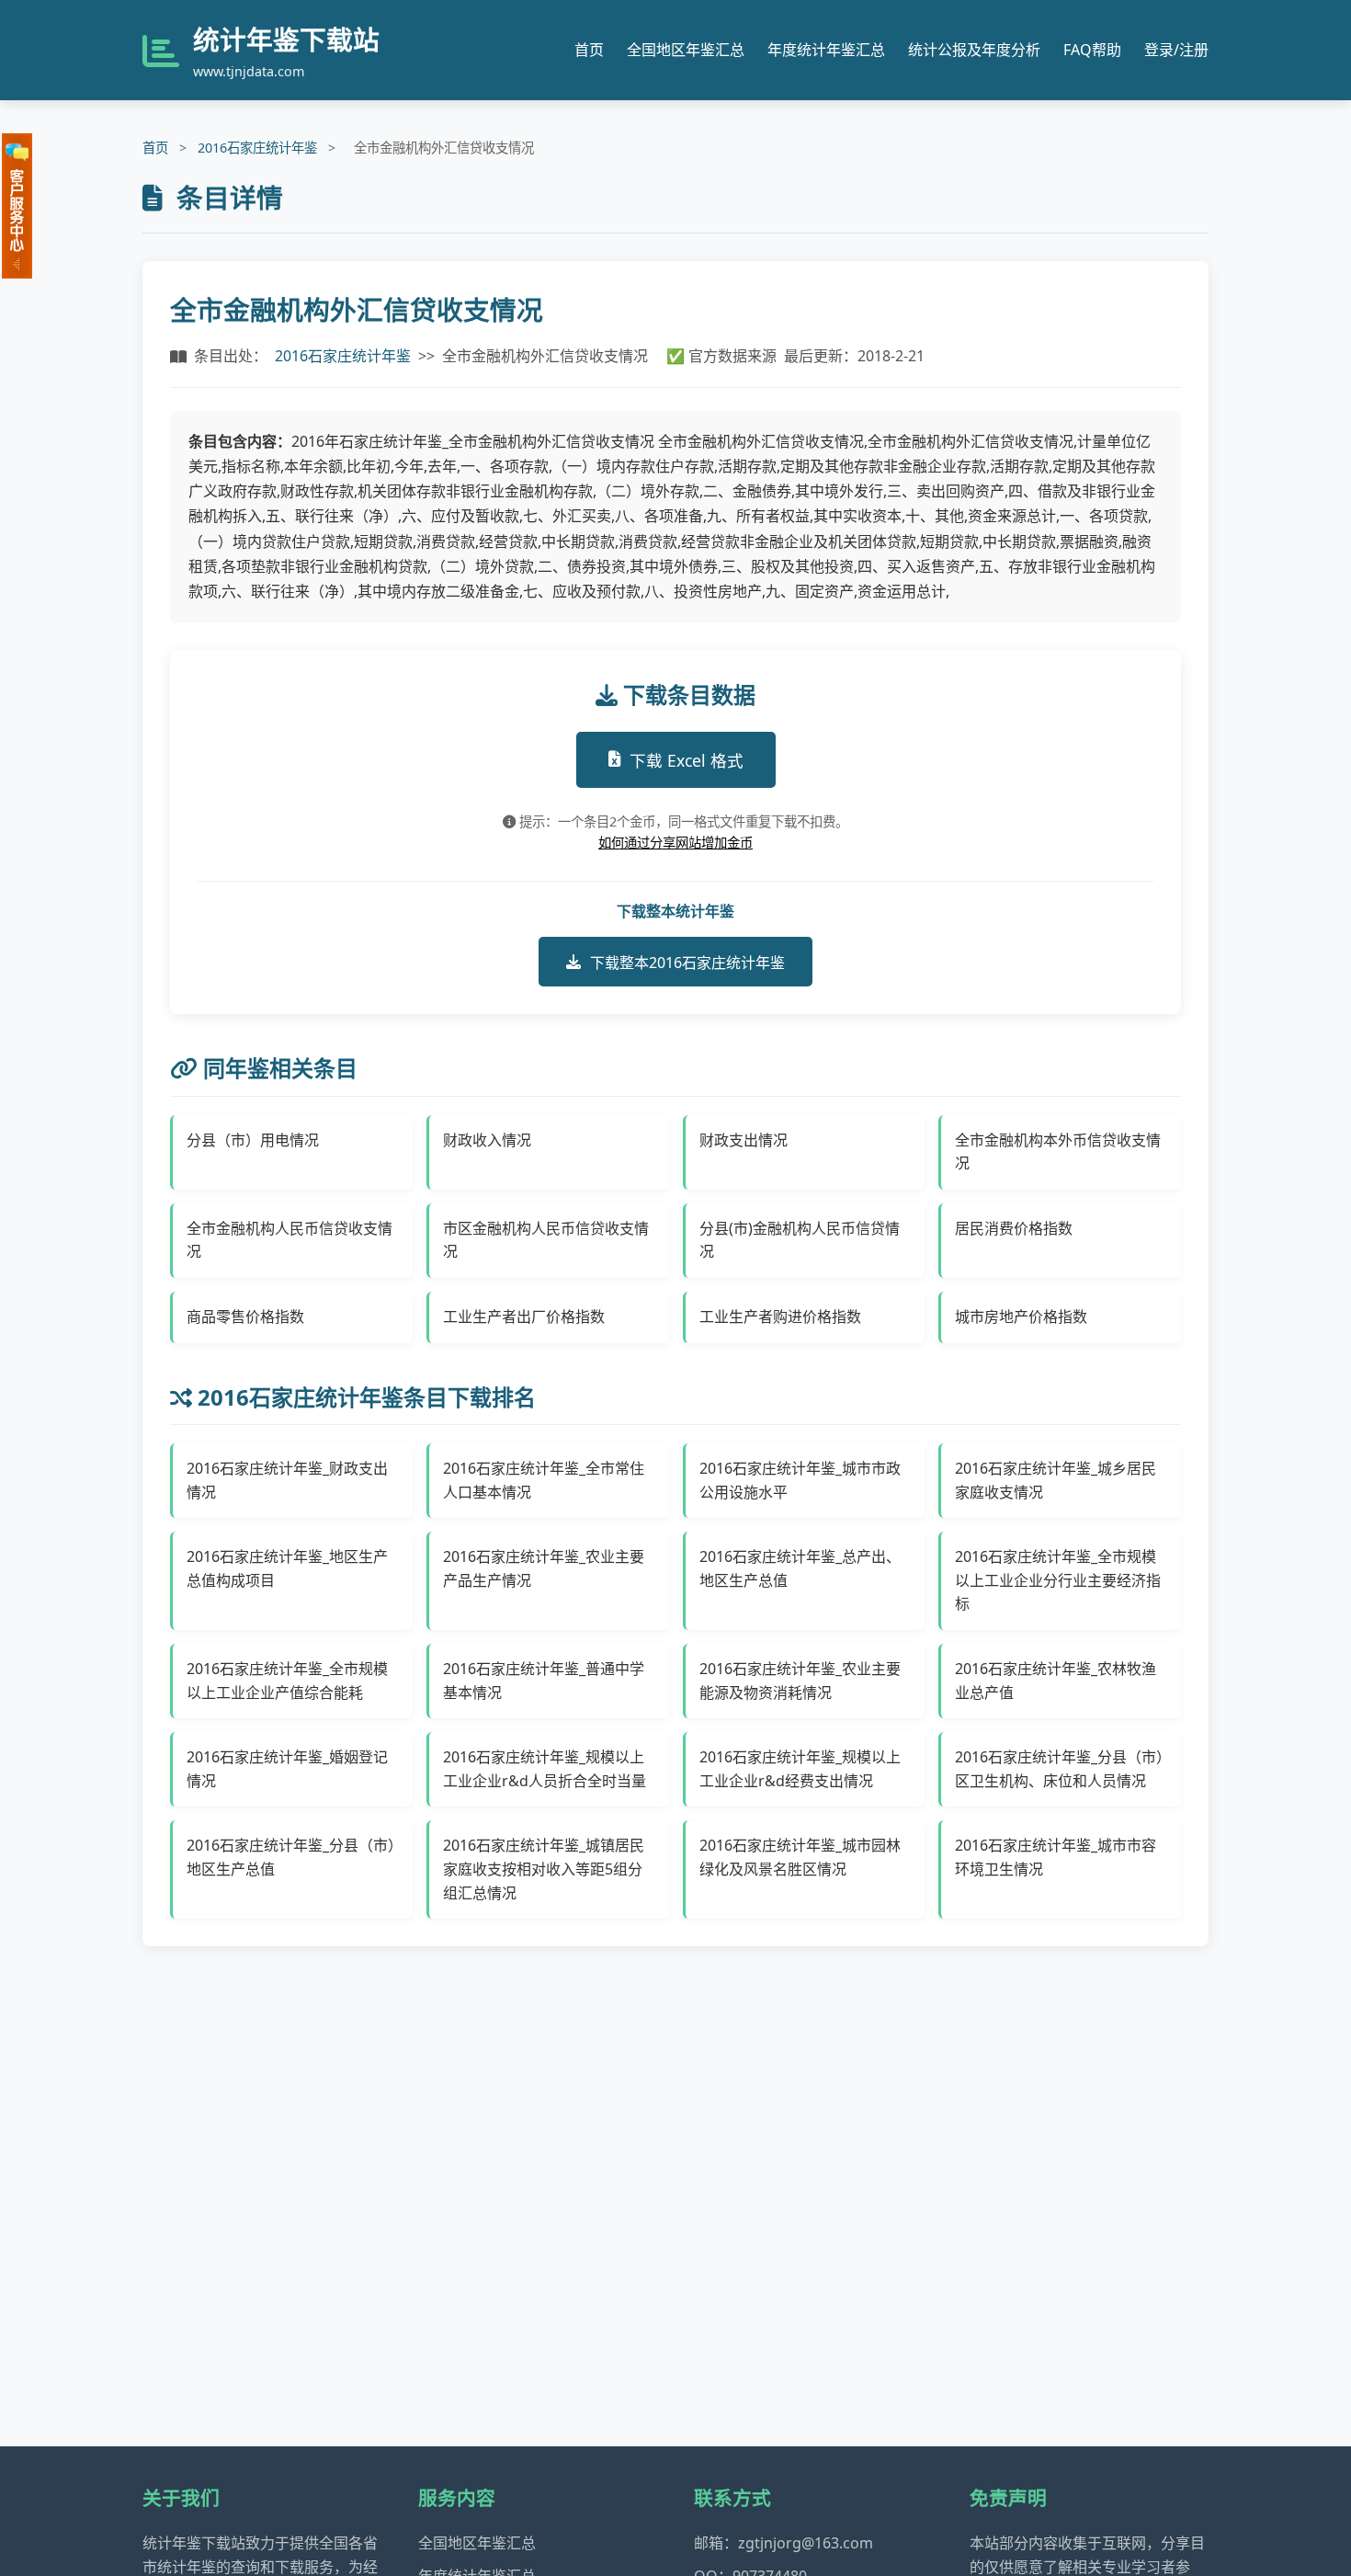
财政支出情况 (744, 1140)
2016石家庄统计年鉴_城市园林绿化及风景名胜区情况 (800, 1857)
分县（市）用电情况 (253, 1140)
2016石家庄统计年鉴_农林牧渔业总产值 (1056, 1681)
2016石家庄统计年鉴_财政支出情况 (287, 1480)
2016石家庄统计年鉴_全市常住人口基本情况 (544, 1480)
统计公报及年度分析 (974, 50)
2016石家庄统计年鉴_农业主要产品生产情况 (544, 1568)
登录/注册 (1176, 50)
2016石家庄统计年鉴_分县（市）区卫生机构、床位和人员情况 (1059, 1769)
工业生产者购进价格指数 (780, 1316)
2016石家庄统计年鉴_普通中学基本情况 (544, 1681)
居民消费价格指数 (1014, 1228)
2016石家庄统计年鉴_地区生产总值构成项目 (287, 1568)
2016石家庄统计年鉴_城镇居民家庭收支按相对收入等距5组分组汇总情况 (544, 1869)
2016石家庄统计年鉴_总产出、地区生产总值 (800, 1568)
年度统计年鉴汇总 (826, 50)
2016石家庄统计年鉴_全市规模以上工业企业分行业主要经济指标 (1058, 1580)
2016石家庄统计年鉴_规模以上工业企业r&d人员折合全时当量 (545, 1769)
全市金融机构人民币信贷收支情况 (289, 1240)
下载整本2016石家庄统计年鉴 (687, 963)
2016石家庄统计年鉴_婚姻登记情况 (287, 1769)
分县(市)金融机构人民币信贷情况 (800, 1240)
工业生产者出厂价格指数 (524, 1316)
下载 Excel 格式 (687, 760)
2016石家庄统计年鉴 (257, 148)
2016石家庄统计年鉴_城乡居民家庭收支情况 (1056, 1480)
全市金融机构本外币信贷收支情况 (1058, 1152)
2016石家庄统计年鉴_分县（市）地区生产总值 (291, 1857)
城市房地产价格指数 (1021, 1316)
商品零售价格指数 (245, 1316)
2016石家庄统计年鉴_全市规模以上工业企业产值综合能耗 (287, 1681)
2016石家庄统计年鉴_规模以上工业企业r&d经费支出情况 (800, 1769)
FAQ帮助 (1092, 50)
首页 (589, 50)
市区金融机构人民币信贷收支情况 (546, 1240)
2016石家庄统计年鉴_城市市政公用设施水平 (800, 1480)
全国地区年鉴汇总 (686, 50)
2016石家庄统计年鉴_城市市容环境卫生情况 (1056, 1857)
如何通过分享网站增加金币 (675, 843)
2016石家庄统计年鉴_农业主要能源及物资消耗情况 (800, 1681)
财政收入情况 (487, 1140)
